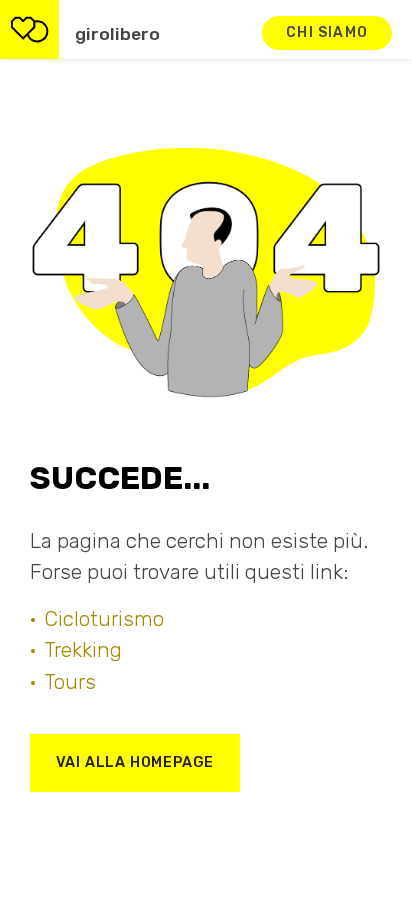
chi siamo (327, 32)
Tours (70, 682)
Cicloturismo (104, 619)
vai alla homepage (135, 762)
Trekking (83, 650)
